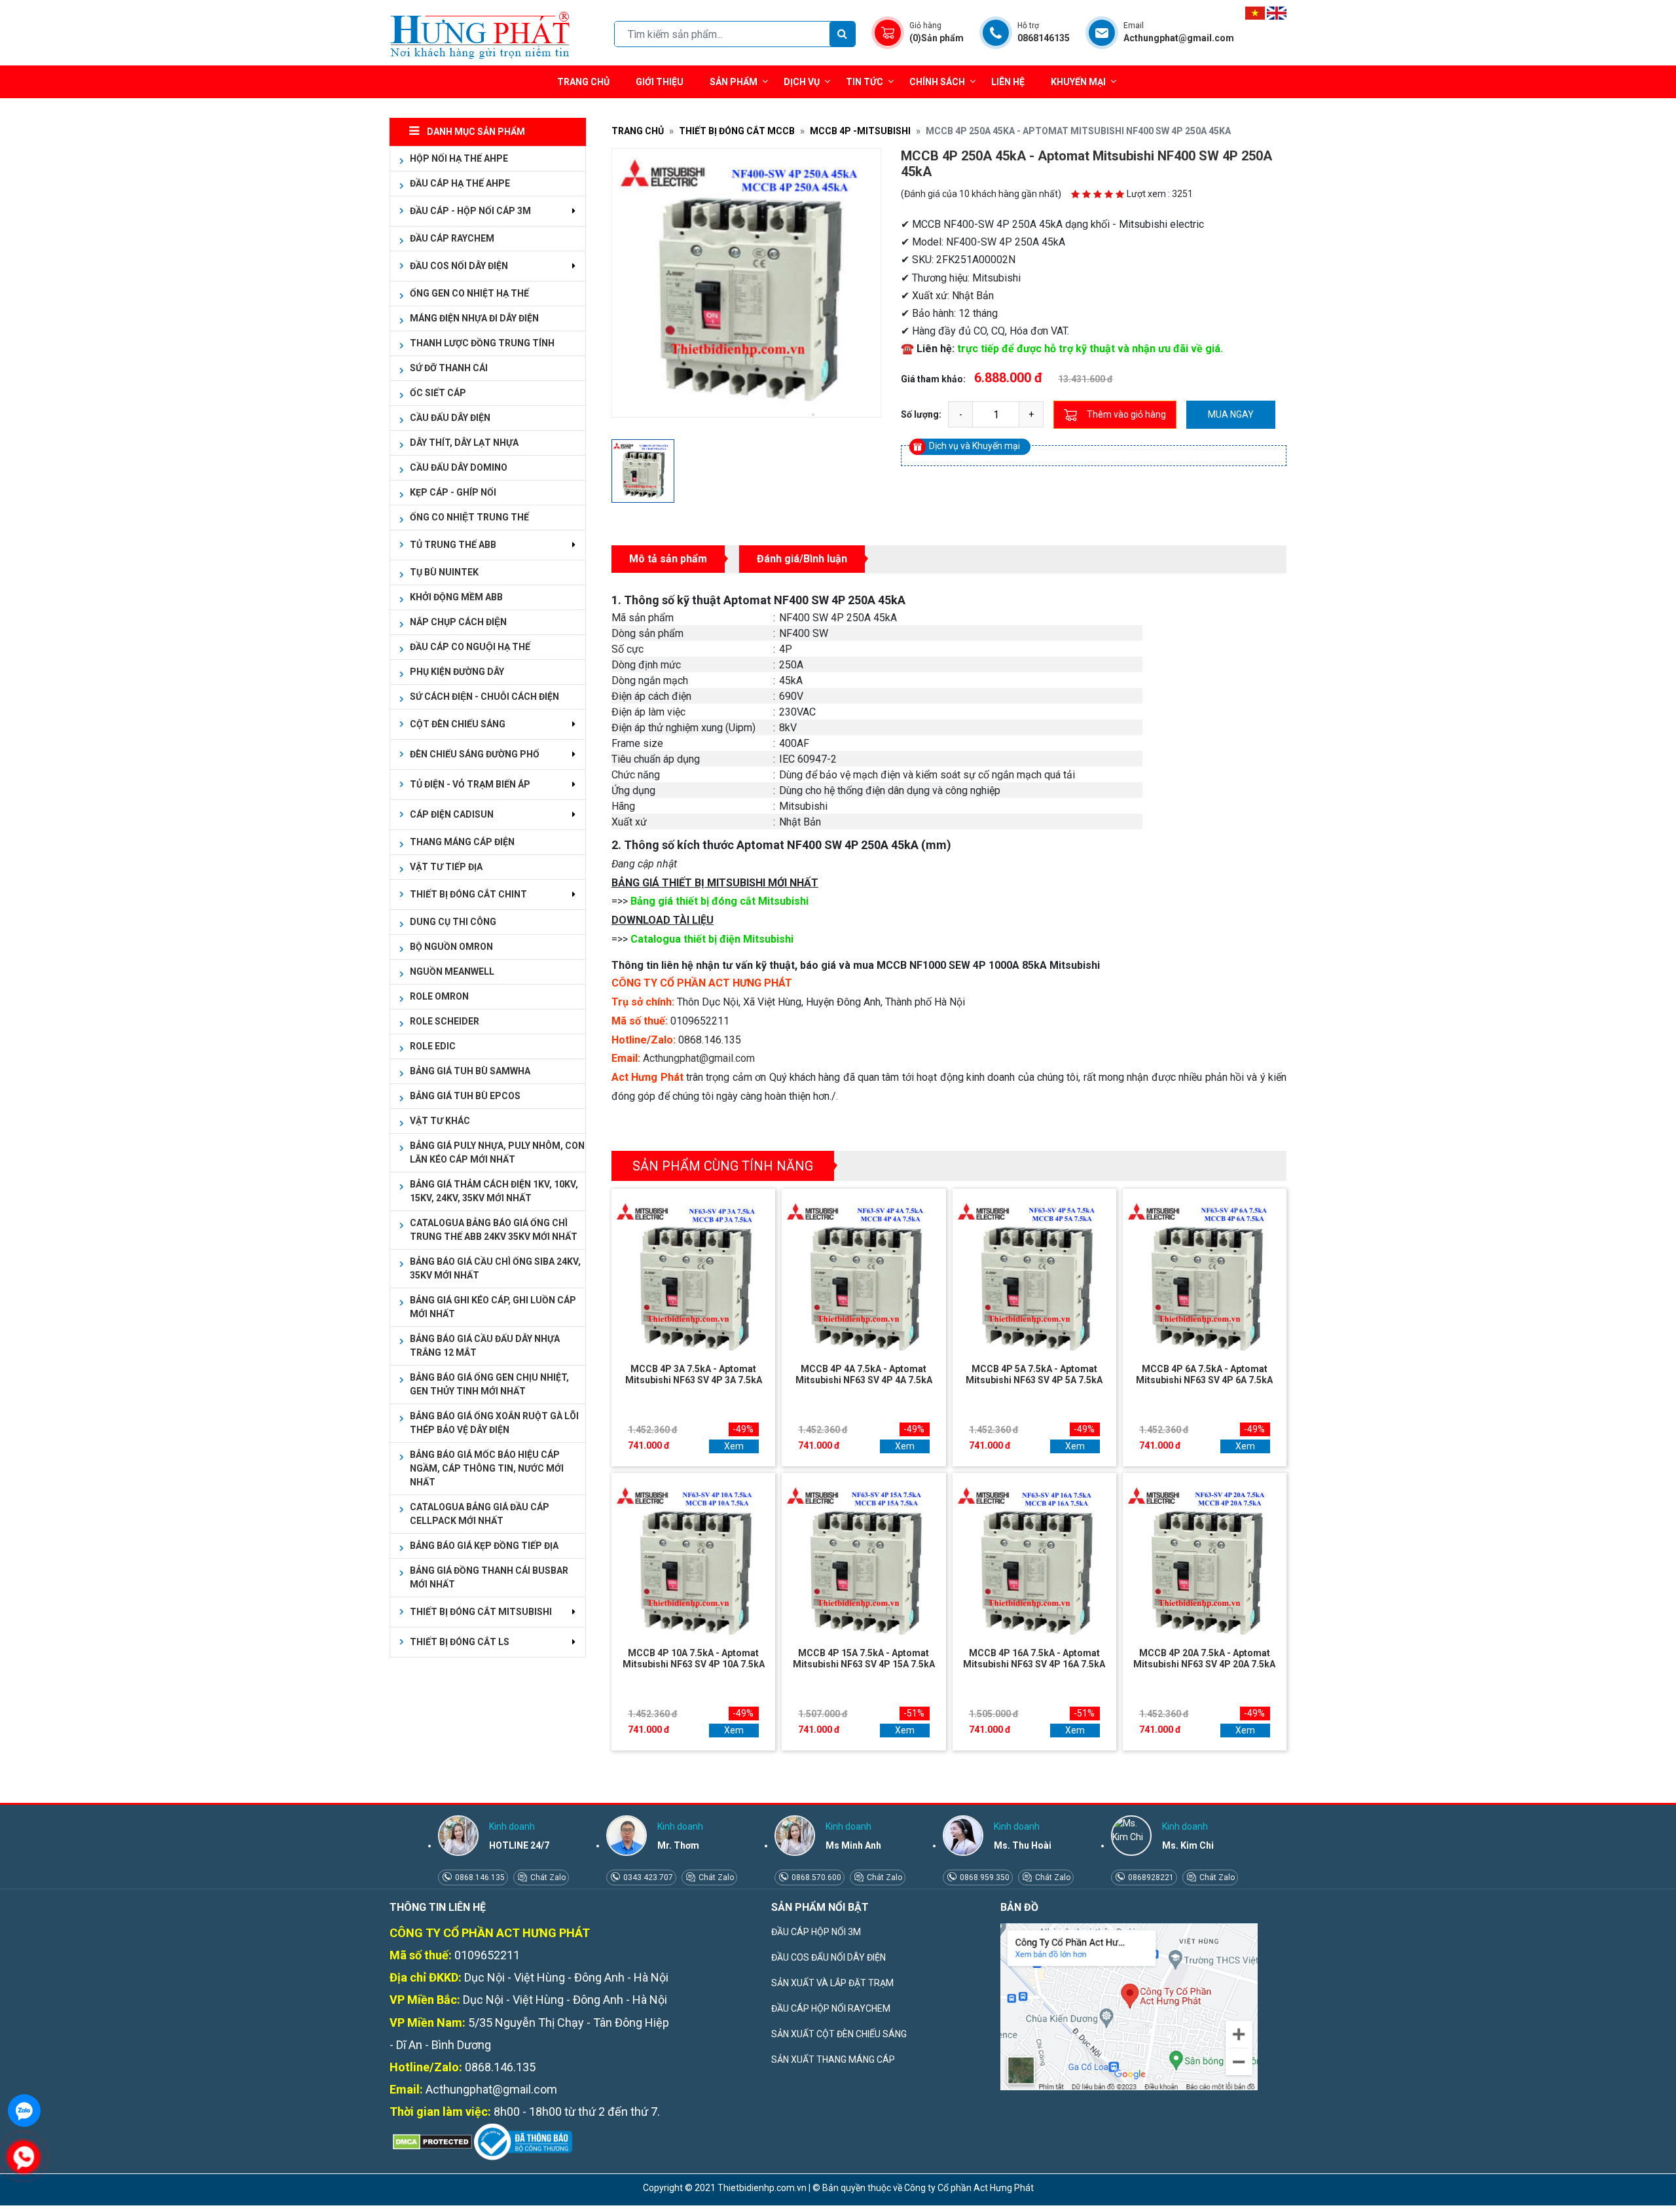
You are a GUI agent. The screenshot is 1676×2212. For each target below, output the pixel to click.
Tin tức (865, 82)
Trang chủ (583, 82)
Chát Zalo (547, 1877)
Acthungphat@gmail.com (699, 1058)
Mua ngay (1231, 414)
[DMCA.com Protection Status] (431, 2141)
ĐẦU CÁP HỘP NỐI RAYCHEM (831, 2008)
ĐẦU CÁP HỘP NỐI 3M (816, 1932)
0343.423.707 (647, 1877)
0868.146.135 (479, 1877)
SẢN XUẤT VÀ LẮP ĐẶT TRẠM (832, 1983)
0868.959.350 (984, 1877)
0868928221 (1150, 1877)
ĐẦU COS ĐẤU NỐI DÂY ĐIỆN (829, 1957)
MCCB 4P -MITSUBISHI (860, 131)
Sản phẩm (734, 82)
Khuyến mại (1078, 82)
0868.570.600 (815, 1877)
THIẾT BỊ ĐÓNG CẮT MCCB (737, 131)
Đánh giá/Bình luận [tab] (802, 559)
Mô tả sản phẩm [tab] (668, 559)
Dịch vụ (802, 82)
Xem (734, 1446)
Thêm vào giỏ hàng (1126, 414)
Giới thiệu (660, 82)
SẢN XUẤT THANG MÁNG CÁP (833, 2059)
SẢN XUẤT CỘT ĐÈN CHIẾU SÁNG (839, 2034)
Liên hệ (1008, 82)
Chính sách (937, 82)
